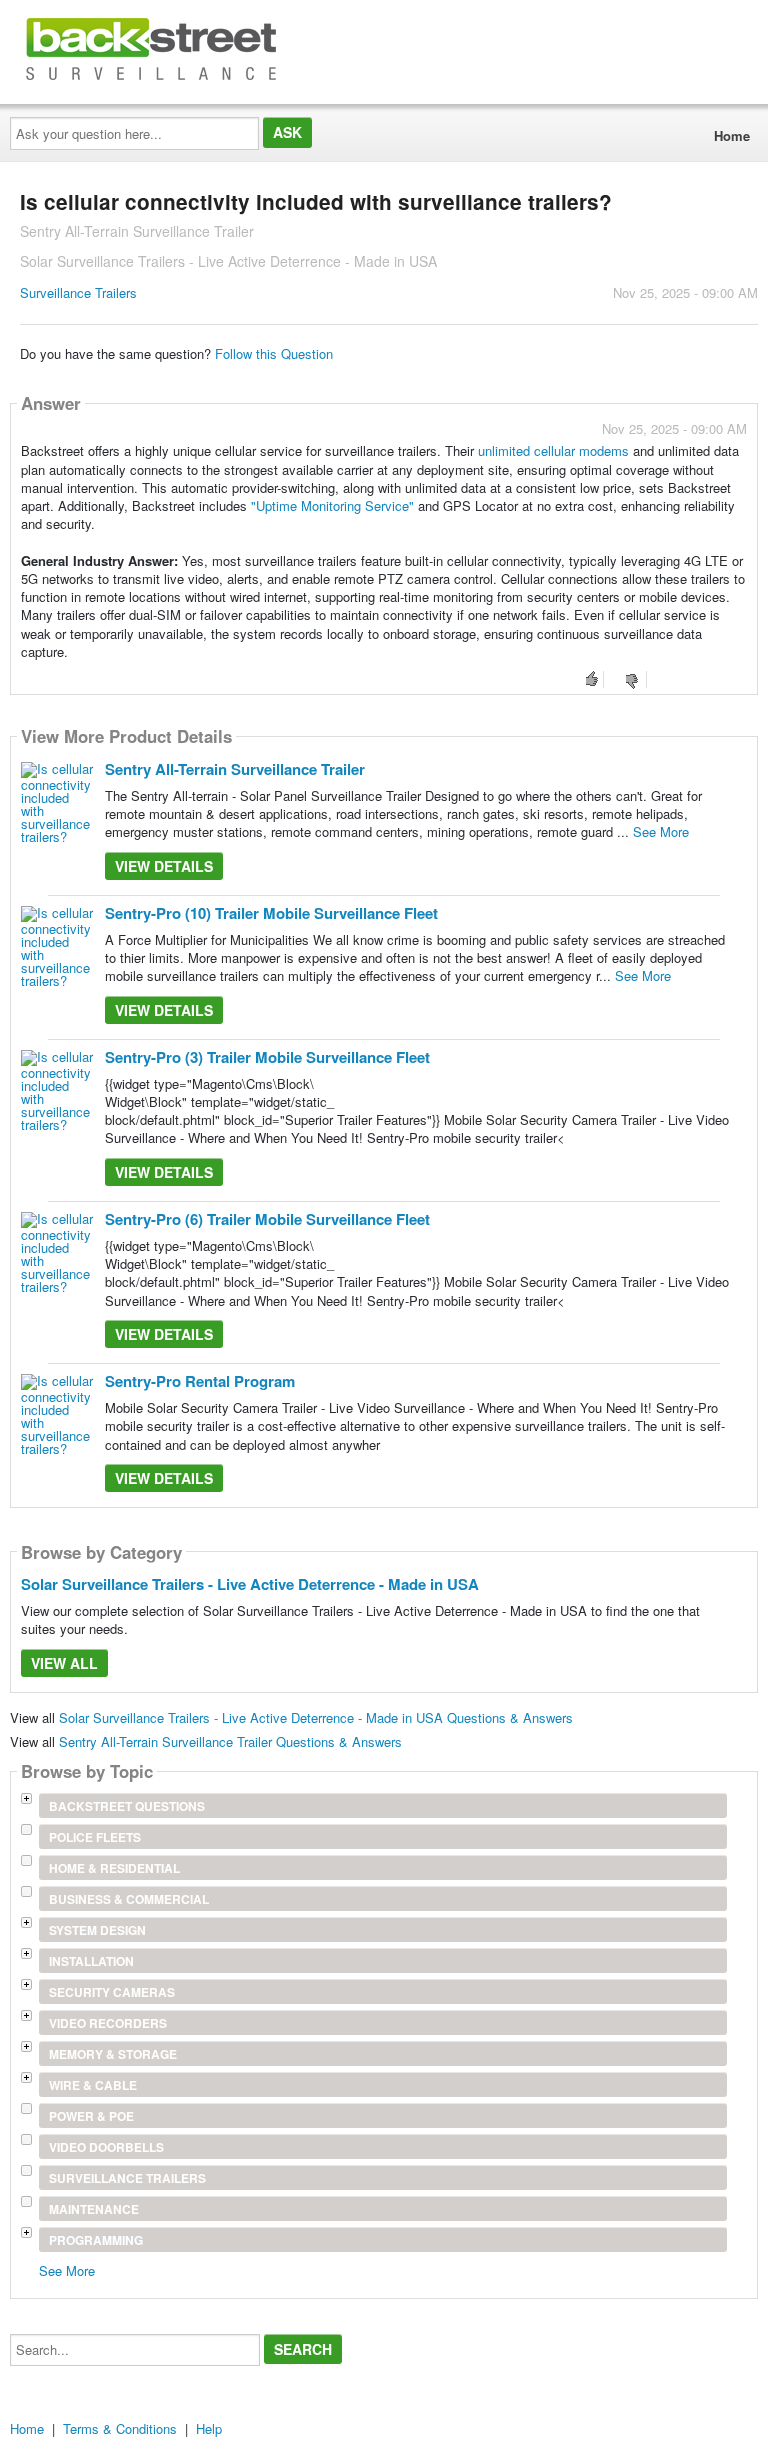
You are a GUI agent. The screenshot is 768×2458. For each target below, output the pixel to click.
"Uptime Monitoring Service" (334, 505)
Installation (91, 1961)
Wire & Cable (93, 2085)
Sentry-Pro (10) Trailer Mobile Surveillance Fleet (271, 913)
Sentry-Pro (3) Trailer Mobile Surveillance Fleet (267, 1057)
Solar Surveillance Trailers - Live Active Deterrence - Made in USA (250, 1584)
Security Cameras (112, 1992)
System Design (97, 1930)
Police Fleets (95, 1837)
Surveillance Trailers (78, 292)
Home (732, 135)
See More (661, 831)
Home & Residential (114, 1868)
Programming (96, 2240)
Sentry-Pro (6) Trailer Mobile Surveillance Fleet (267, 1219)
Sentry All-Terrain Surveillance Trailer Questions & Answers (230, 1741)
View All (64, 1663)
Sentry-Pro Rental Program (200, 1381)
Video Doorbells (106, 2147)
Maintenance (94, 2209)
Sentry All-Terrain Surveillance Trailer (235, 769)
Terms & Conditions (120, 2428)
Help (209, 2428)
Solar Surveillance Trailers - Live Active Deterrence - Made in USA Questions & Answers (316, 1717)
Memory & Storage (113, 2054)
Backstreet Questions (127, 1806)
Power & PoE (91, 2116)
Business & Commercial (129, 1899)
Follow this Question (274, 353)
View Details (164, 866)
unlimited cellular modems (553, 450)
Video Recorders (108, 2023)
